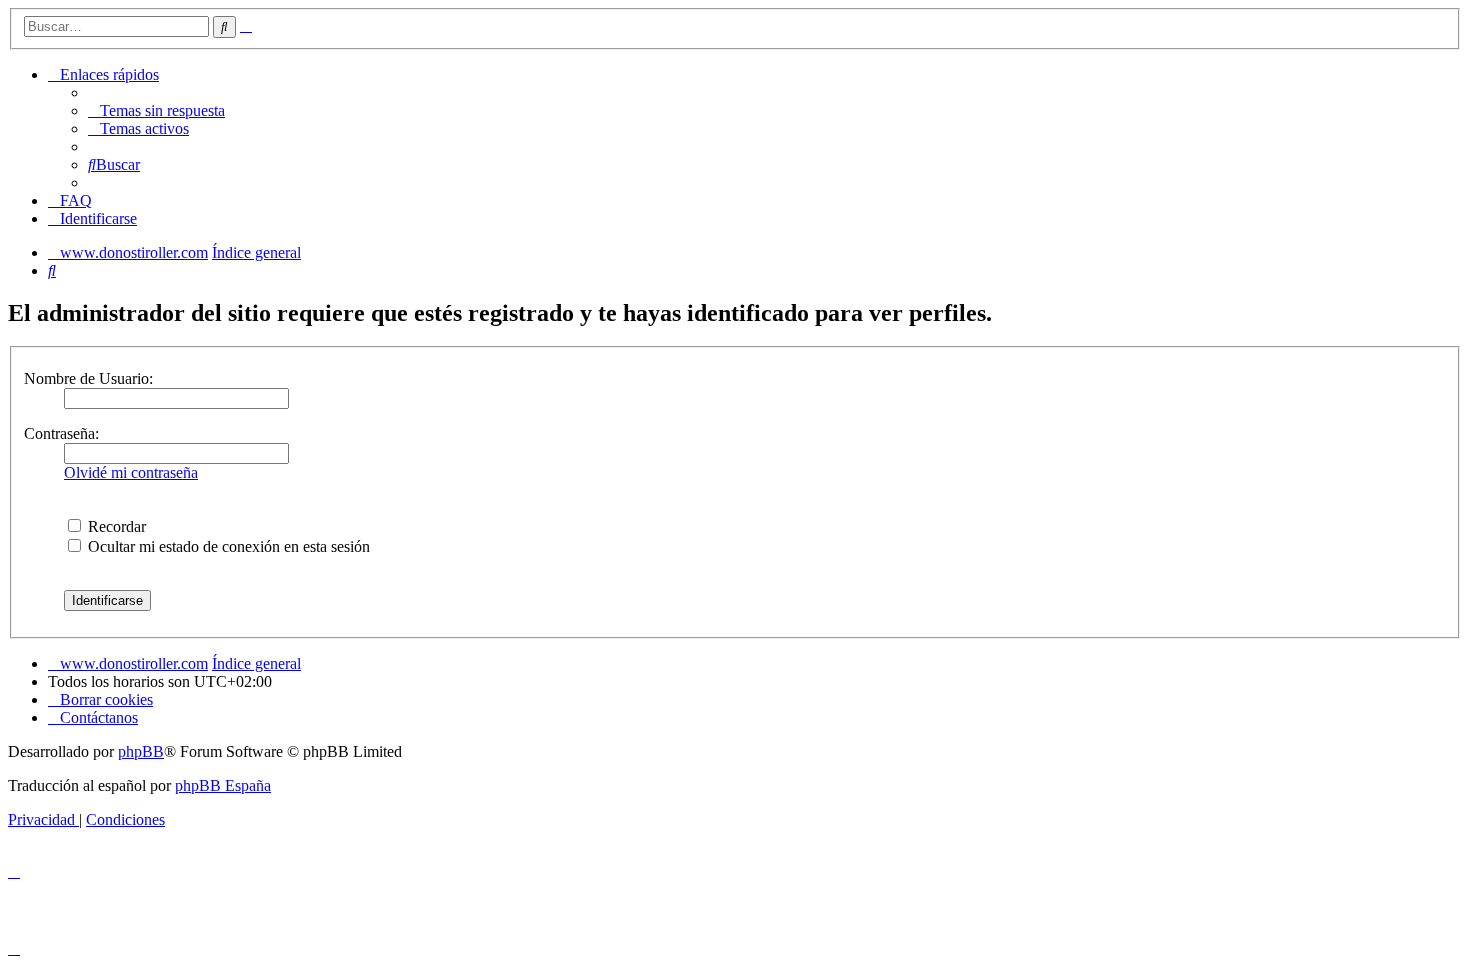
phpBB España (223, 785)
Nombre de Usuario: (88, 378)
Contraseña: (61, 433)
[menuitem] (156, 110)
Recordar (115, 526)
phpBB (141, 751)
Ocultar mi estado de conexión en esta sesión (227, 546)
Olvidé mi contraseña (131, 472)
